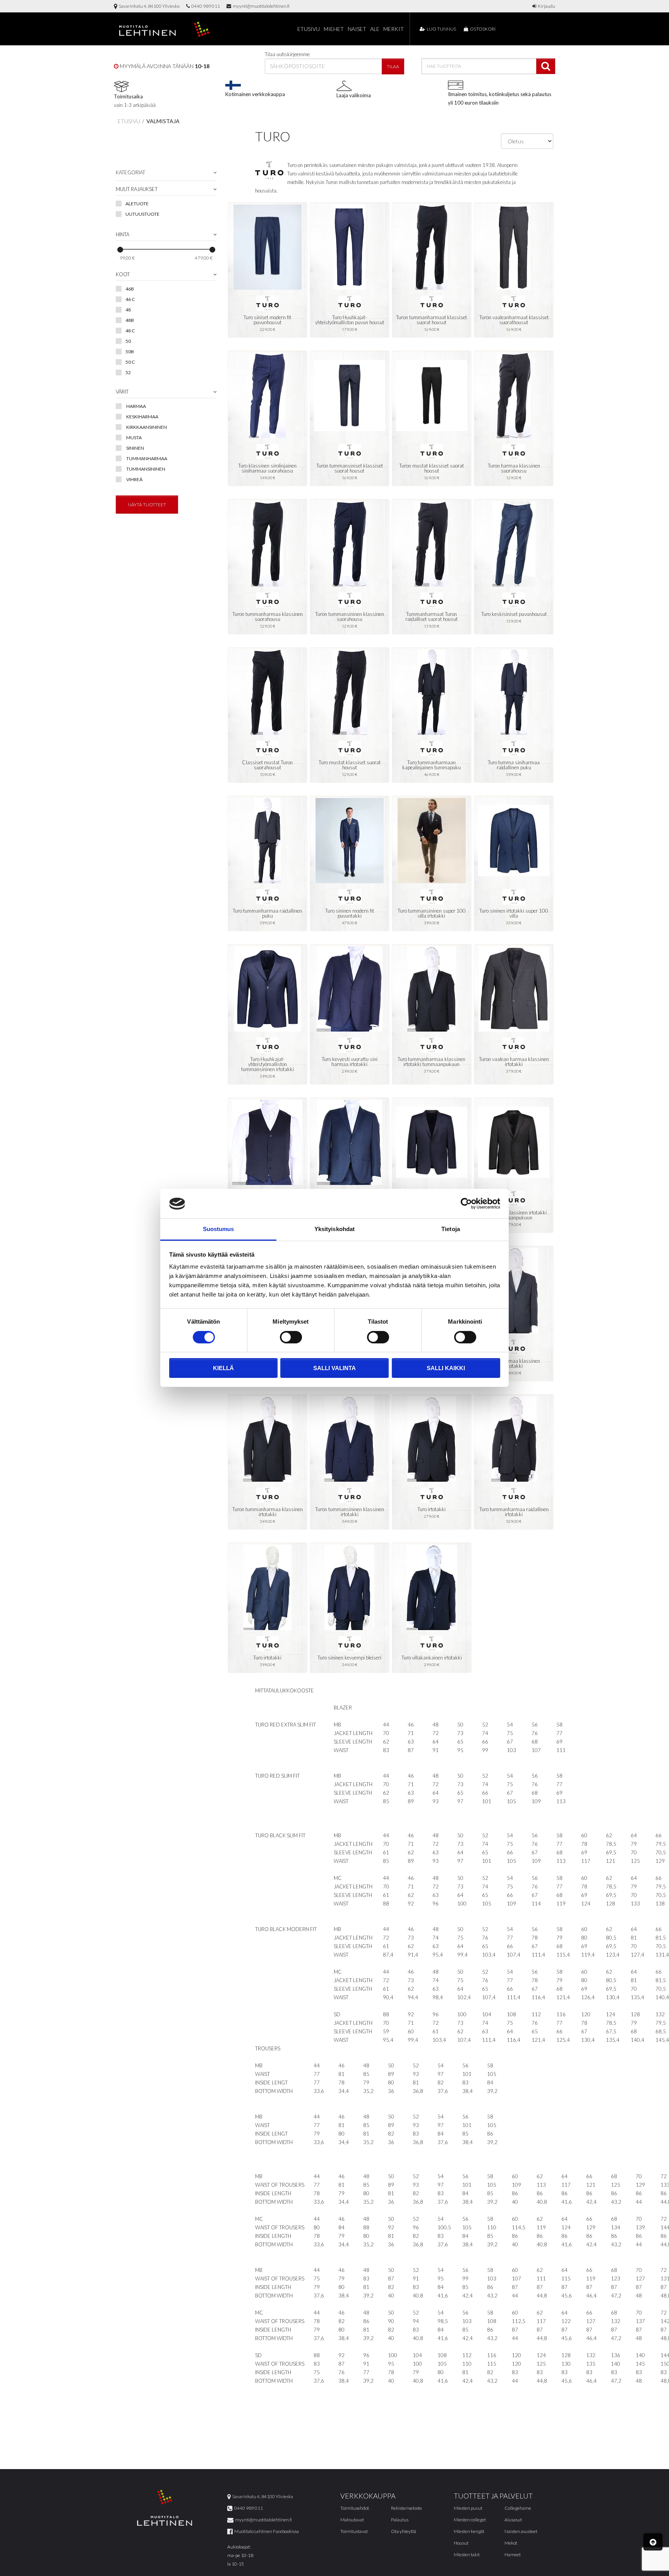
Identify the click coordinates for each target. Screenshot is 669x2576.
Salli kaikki (446, 1368)
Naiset (357, 29)
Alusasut (513, 2520)
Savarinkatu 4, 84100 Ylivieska (148, 6)
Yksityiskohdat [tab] (334, 1229)
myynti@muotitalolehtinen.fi (260, 6)
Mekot (511, 2543)
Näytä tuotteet (147, 505)
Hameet (513, 2555)
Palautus (400, 2520)
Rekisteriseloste (407, 2508)
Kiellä (223, 1368)
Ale (375, 29)
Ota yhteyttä (404, 2531)
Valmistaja (163, 121)
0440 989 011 (205, 6)
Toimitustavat (354, 2531)
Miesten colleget (470, 2520)
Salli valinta (334, 1368)
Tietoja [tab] (451, 1229)
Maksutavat (352, 2520)
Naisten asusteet (521, 2531)
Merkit (394, 29)
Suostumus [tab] (219, 1229)
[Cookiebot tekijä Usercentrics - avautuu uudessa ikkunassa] (466, 1204)
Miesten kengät (469, 2531)
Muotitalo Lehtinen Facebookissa (266, 2531)
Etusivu (309, 29)
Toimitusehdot (355, 2508)
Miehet (334, 29)
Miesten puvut (468, 2508)
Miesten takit (467, 2555)
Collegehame (518, 2508)
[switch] (291, 1337)
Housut (461, 2543)
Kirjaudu (546, 6)
